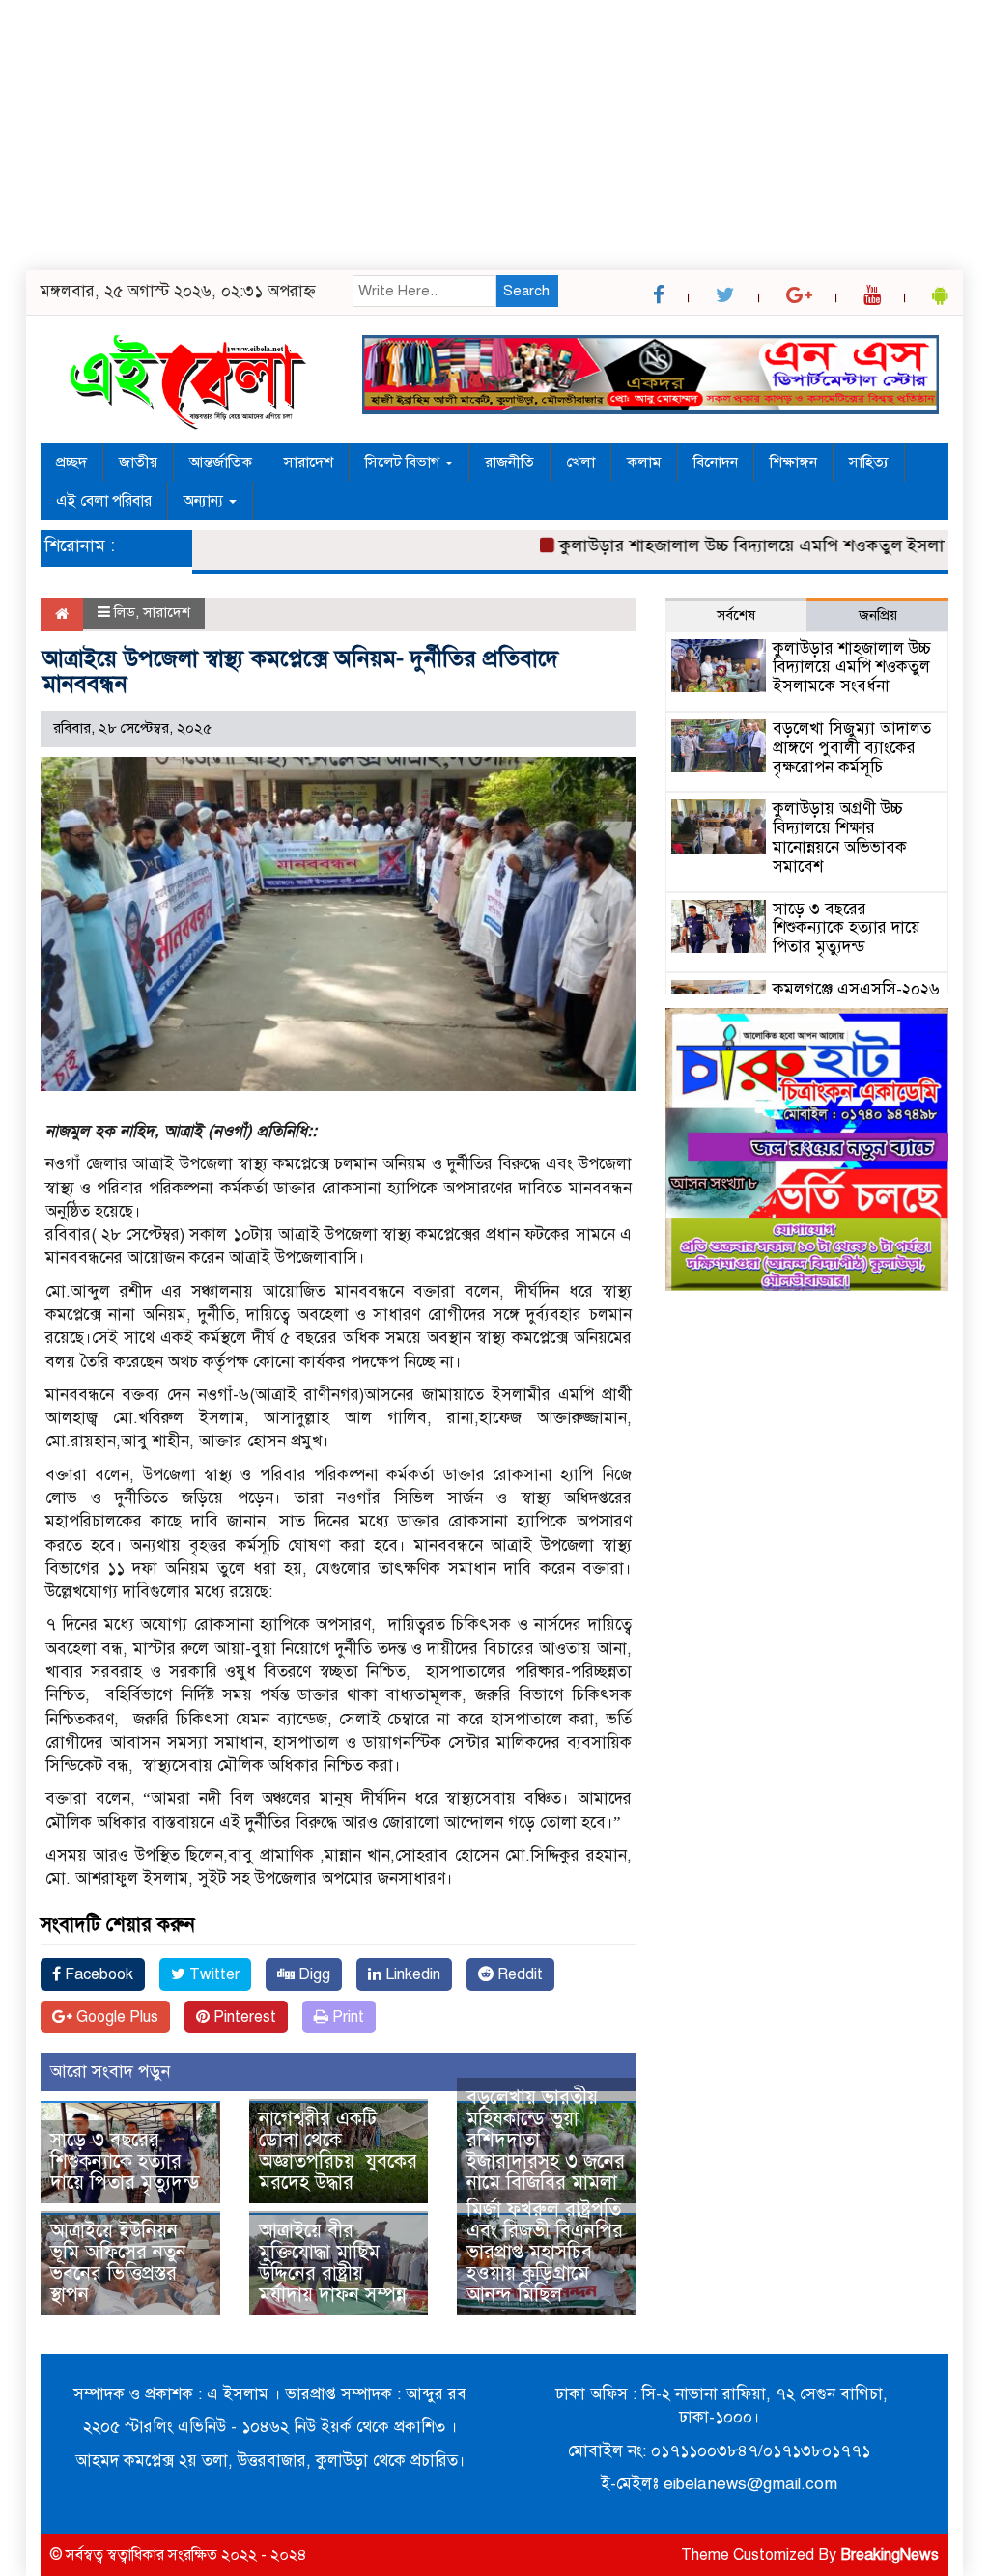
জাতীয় (138, 462)
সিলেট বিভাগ (404, 462)
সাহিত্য (869, 462)
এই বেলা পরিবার (104, 501)
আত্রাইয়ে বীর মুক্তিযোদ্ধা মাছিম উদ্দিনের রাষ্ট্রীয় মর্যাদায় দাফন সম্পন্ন (333, 2263)
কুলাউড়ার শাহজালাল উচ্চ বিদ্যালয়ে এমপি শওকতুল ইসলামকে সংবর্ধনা (852, 668)
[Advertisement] (494, 135)
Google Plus (115, 2017)
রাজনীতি (509, 462)
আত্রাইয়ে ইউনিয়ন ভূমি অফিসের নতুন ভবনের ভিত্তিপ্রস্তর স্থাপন (118, 2263)
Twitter (212, 1974)
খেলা (580, 462)
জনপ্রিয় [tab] (878, 615)
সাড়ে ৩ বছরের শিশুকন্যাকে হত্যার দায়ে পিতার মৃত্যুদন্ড (125, 2161)
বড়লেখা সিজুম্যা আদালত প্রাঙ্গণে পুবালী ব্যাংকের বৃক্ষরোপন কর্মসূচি (852, 748)
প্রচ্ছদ (71, 462)
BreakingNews (890, 2555)
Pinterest (243, 2017)
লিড (125, 612)
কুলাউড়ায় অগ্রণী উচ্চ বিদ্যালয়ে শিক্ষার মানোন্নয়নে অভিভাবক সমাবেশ (840, 837)
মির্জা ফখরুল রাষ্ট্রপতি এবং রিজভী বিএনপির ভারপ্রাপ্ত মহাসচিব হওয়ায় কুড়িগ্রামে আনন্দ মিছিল (545, 2252)
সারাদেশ (309, 462)
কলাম (644, 462)
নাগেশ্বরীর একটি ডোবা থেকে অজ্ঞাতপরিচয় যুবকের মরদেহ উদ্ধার (338, 2151)
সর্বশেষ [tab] (736, 615)
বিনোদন (716, 462)
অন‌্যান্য (205, 501)
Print (346, 2017)
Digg (312, 1974)
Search (526, 291)
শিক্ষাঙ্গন (793, 462)
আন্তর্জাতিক (221, 462)
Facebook (97, 1974)
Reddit (518, 1974)
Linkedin (411, 1974)
